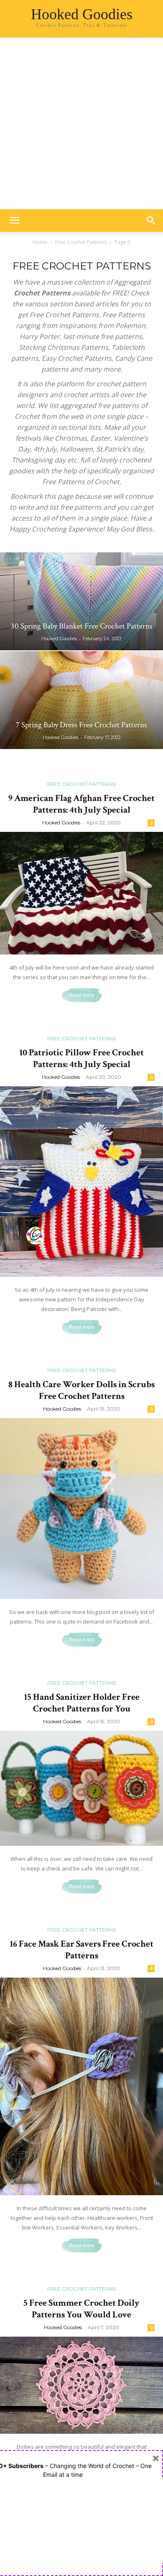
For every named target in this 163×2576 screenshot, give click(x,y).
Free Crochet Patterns (81, 242)
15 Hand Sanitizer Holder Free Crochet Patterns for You (82, 1703)
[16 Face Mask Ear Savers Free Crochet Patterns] (81, 2086)
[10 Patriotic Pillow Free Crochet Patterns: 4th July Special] (81, 1182)
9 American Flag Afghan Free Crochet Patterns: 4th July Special (81, 804)
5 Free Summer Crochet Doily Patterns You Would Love (81, 2309)
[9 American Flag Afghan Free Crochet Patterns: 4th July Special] (81, 893)
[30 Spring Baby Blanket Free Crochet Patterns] (81, 601)
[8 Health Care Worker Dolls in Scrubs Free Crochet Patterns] (81, 1509)
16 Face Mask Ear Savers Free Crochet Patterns (81, 1950)
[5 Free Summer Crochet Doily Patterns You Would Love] (81, 2385)
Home (40, 242)
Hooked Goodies (59, 639)
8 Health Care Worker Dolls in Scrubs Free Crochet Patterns (81, 1390)
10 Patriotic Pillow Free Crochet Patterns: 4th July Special (81, 1058)
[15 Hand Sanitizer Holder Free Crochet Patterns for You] (81, 1788)
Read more (82, 995)
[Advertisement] (81, 123)
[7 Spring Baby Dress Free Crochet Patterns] (81, 700)
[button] (14, 221)
